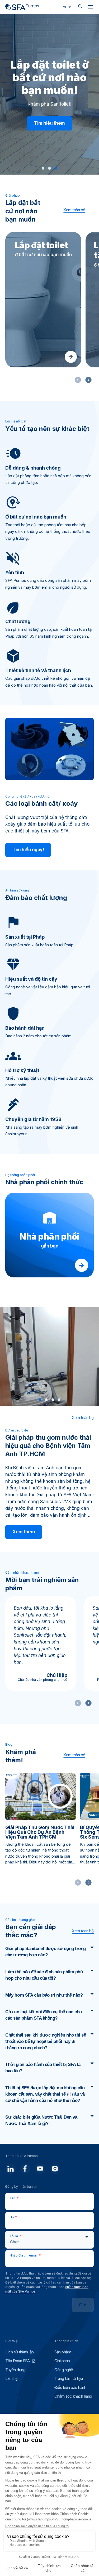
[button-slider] (88, 380)
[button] (43, 168)
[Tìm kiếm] (80, 7)
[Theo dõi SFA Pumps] (11, 2169)
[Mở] (91, 8)
